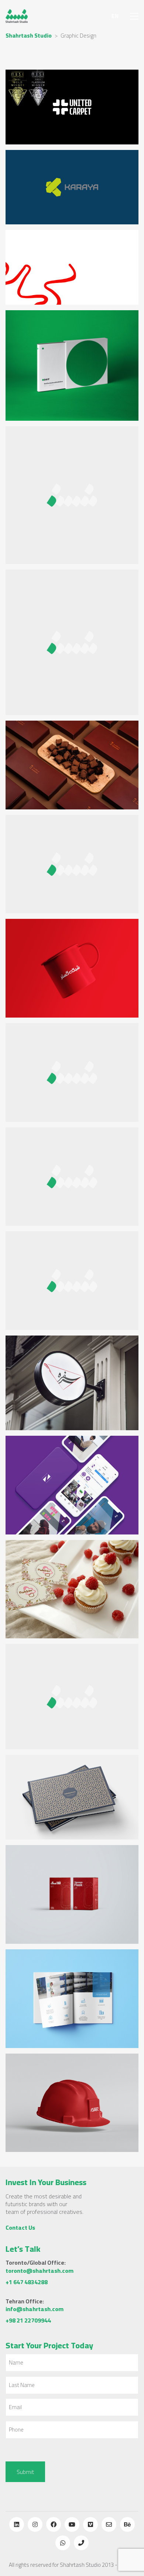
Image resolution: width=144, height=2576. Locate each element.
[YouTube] (72, 2524)
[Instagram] (35, 2524)
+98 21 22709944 (28, 2320)
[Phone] (81, 2543)
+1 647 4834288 (27, 2282)
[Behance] (127, 2524)
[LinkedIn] (17, 2524)
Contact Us (20, 2228)
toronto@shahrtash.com (40, 2271)
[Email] (109, 2524)
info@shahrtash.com (35, 2309)
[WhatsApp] (63, 2543)
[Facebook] (54, 2524)
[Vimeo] (90, 2524)
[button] (134, 16)
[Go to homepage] (17, 16)
